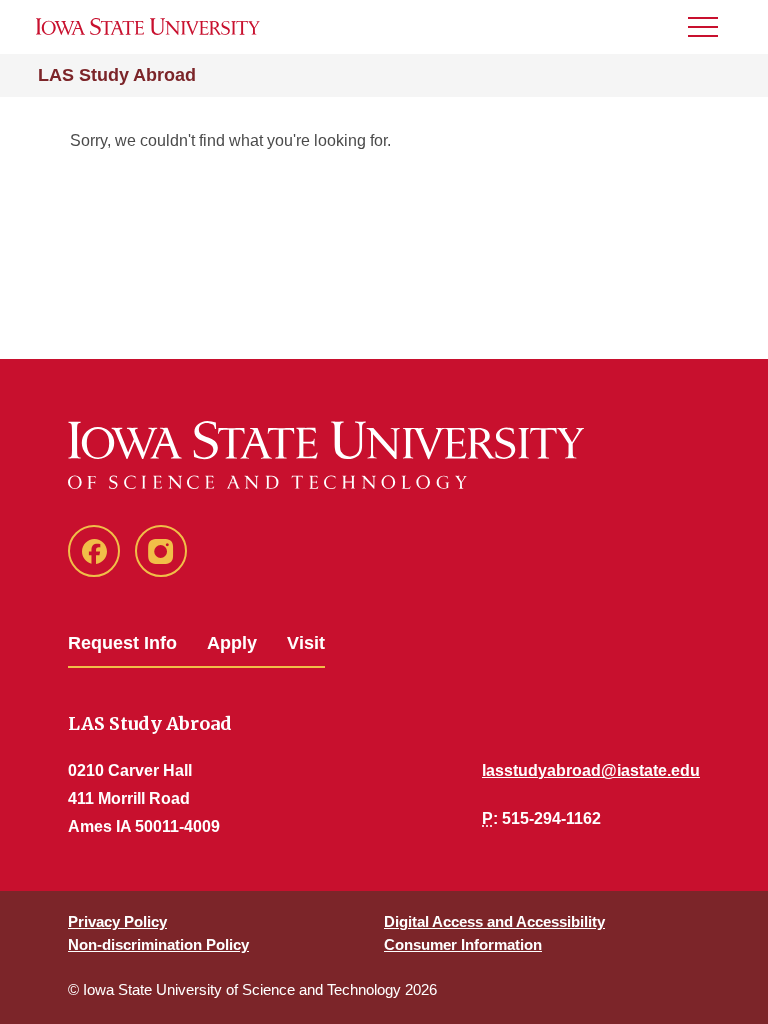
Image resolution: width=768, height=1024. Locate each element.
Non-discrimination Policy (158, 944)
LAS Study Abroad (117, 75)
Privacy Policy (117, 921)
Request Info (122, 643)
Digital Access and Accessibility (494, 921)
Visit (306, 643)
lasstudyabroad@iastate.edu (591, 770)
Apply (232, 643)
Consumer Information (463, 944)
